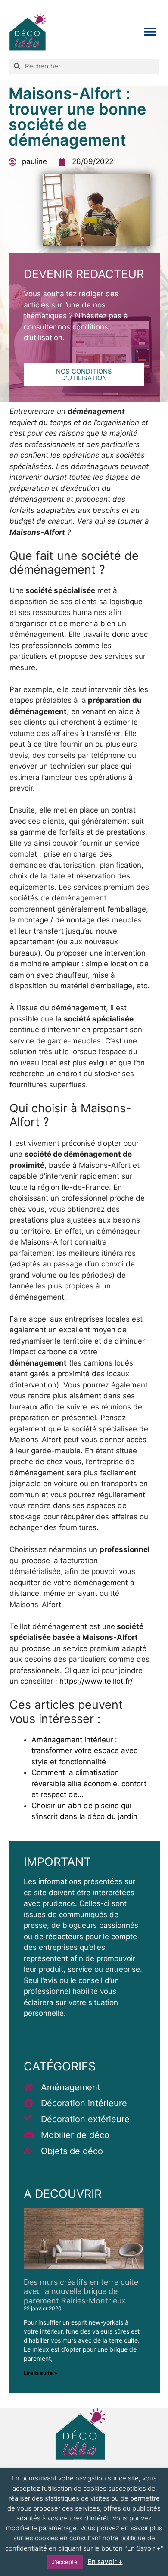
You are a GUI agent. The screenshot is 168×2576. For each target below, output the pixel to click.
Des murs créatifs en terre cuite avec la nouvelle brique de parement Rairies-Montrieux (81, 2291)
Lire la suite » (40, 2373)
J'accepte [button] (65, 2562)
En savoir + (105, 2562)
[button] (150, 32)
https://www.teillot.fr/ (96, 1681)
